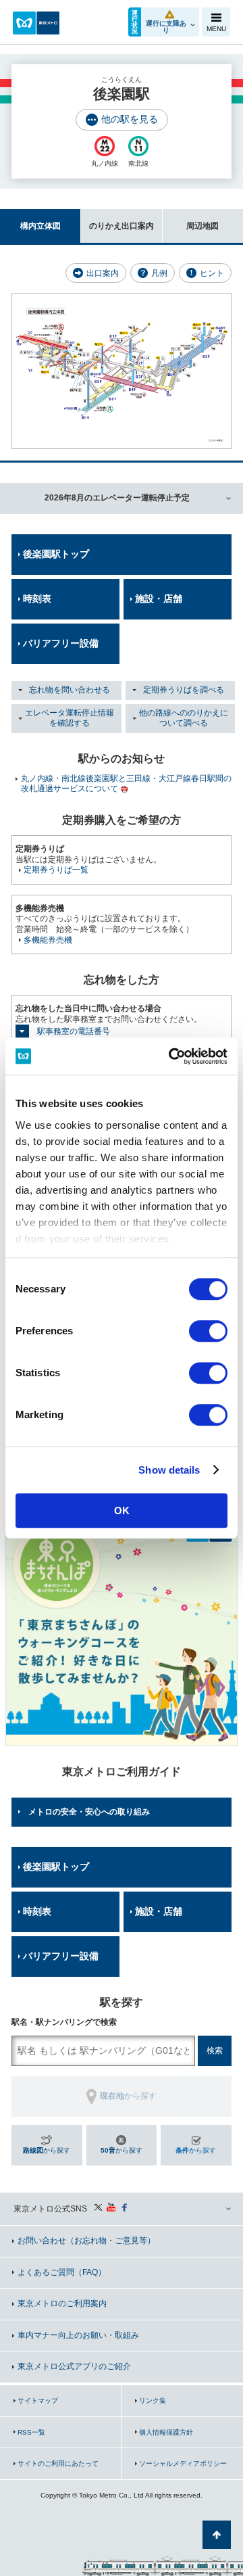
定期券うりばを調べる (184, 690)
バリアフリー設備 (61, 643)
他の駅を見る (130, 119)
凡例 (159, 273)
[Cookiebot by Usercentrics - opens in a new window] (171, 1056)
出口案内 (103, 273)
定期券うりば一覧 (56, 870)
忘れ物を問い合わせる (70, 690)
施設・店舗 (159, 599)
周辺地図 (202, 226)
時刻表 (37, 599)
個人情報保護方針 (166, 2432)
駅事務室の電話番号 (74, 1031)
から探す (47, 2150)
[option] (122, 1630)
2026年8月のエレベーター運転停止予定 (117, 498)
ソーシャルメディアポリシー (183, 2463)
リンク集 (153, 2401)
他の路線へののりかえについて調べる (184, 718)
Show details (169, 1470)
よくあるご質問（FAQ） (62, 2272)
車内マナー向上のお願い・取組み (78, 2335)
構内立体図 (40, 226)
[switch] (208, 1331)
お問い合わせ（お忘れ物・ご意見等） (86, 2241)
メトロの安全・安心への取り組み (89, 1812)
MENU (216, 29)
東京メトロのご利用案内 (62, 2303)
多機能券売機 (48, 940)
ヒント (212, 273)
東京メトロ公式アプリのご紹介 (74, 2366)
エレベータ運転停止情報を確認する (70, 718)
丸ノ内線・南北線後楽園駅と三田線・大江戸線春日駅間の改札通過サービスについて (126, 784)
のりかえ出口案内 (122, 226)
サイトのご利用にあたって (58, 2463)
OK (122, 1511)
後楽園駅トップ (56, 554)
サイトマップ (38, 2401)
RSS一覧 (31, 2432)
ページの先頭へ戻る (217, 2535)
